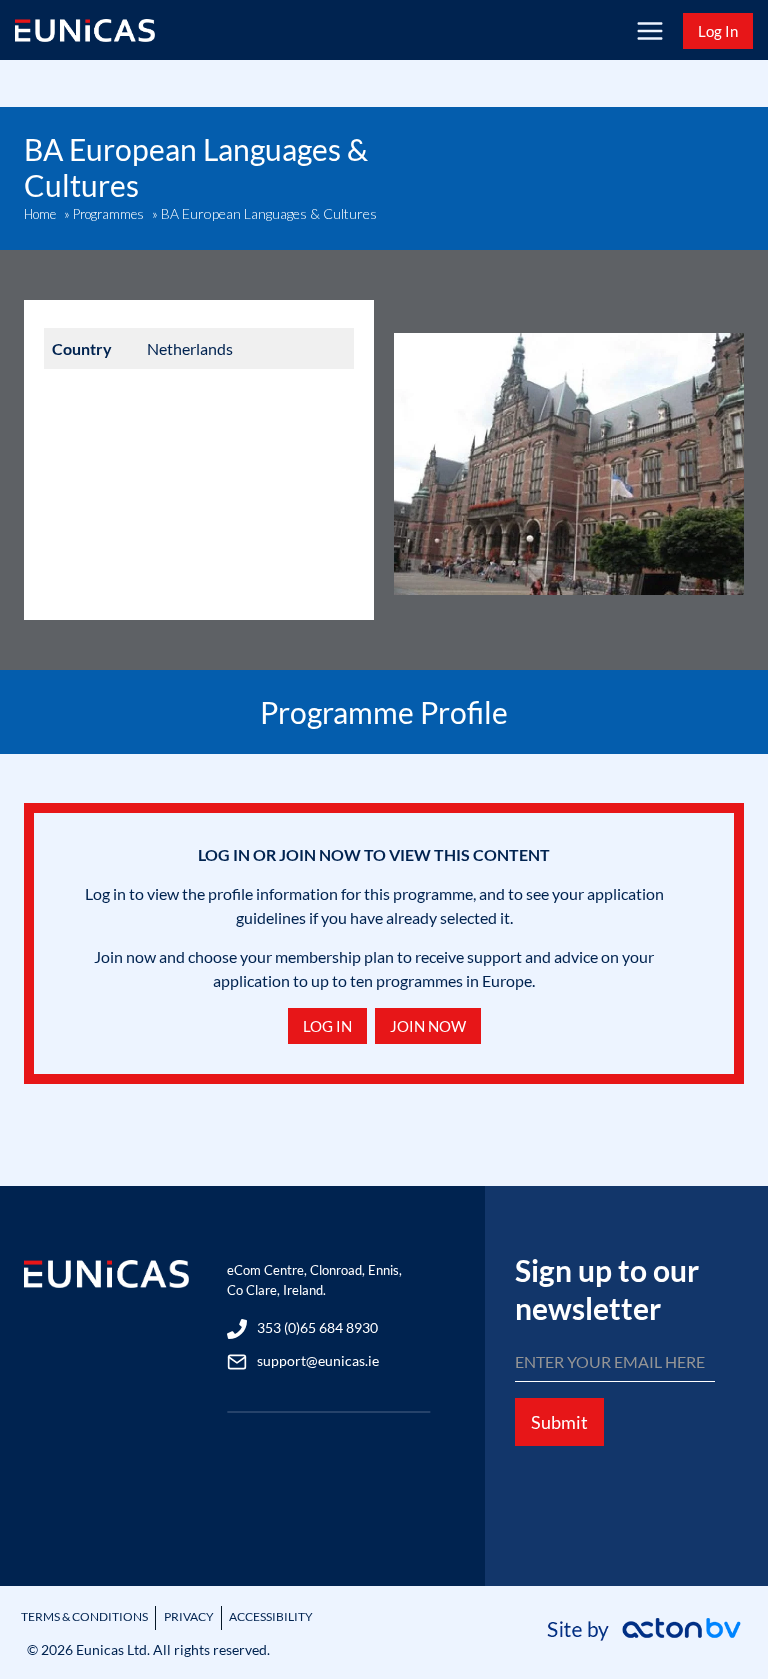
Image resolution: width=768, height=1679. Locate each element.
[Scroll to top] (718, 1611)
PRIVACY (189, 1616)
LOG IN (327, 1026)
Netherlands (190, 348)
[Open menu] (649, 30)
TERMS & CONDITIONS (84, 1616)
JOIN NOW (428, 1026)
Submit (559, 1422)
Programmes (108, 214)
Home (40, 214)
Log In (718, 31)
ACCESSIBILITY (271, 1616)
